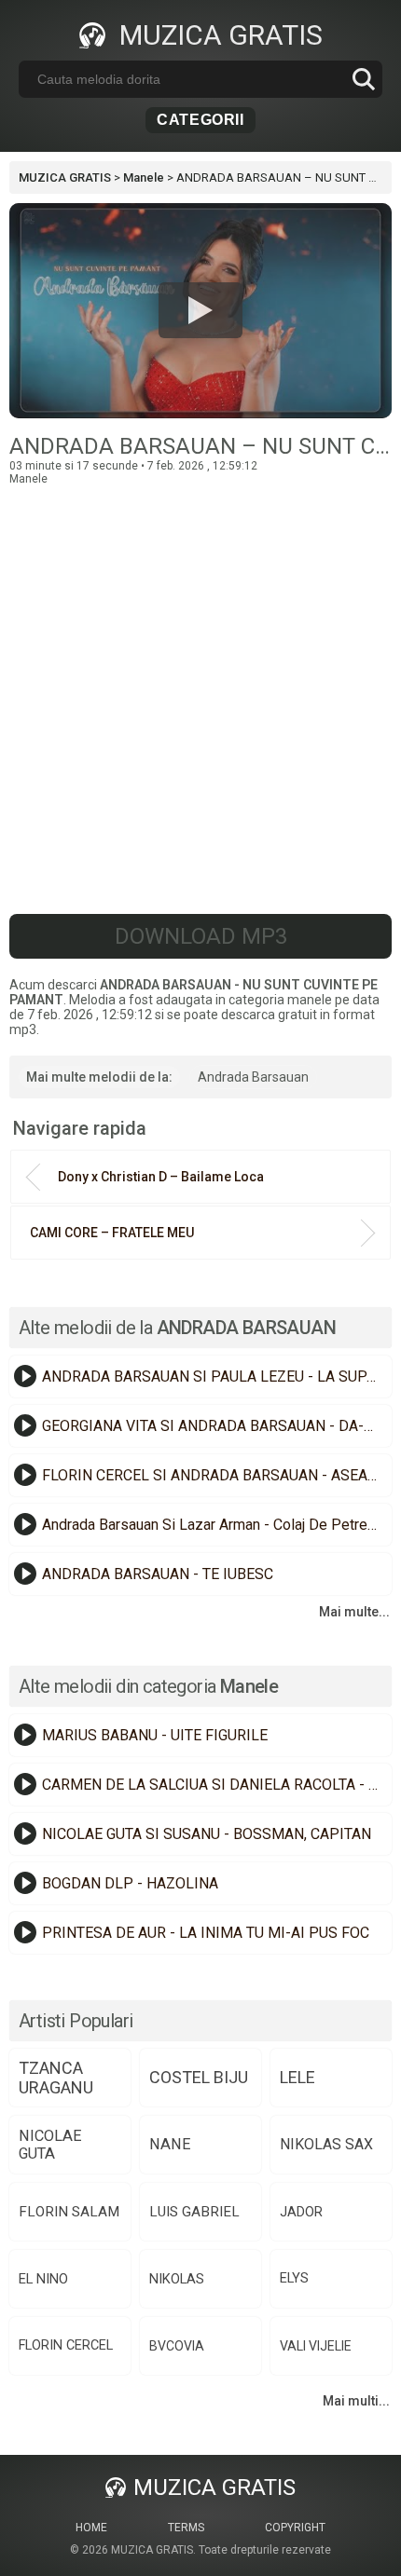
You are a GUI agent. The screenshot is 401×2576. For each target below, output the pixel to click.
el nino (43, 2279)
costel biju (199, 2077)
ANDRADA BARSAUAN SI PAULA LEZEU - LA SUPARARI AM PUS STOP (214, 1377)
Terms (186, 2528)
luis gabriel (194, 2212)
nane (170, 2144)
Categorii (200, 120)
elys (294, 2278)
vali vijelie (316, 2346)
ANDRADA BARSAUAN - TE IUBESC (158, 1574)
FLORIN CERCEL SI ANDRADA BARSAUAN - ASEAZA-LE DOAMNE (214, 1475)
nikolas (177, 2279)
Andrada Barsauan (253, 1077)
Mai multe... (354, 1612)
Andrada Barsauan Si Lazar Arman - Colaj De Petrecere (214, 1525)
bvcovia (177, 2346)
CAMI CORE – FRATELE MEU (112, 1233)
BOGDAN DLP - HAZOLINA (130, 1883)
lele (297, 2077)
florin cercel (66, 2345)
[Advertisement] (200, 686)
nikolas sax (326, 2144)
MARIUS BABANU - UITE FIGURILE (155, 1735)
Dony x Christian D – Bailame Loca (161, 1177)
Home (91, 2528)
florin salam (69, 2212)
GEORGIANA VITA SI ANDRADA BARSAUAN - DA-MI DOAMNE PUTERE (214, 1426)
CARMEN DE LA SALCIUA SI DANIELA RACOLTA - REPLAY (214, 1785)
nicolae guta (50, 2145)
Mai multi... (356, 2401)
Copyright (295, 2528)
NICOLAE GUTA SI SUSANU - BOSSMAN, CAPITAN (207, 1834)
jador (301, 2212)
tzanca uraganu (56, 2078)
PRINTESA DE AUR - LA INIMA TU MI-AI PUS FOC (206, 1933)
